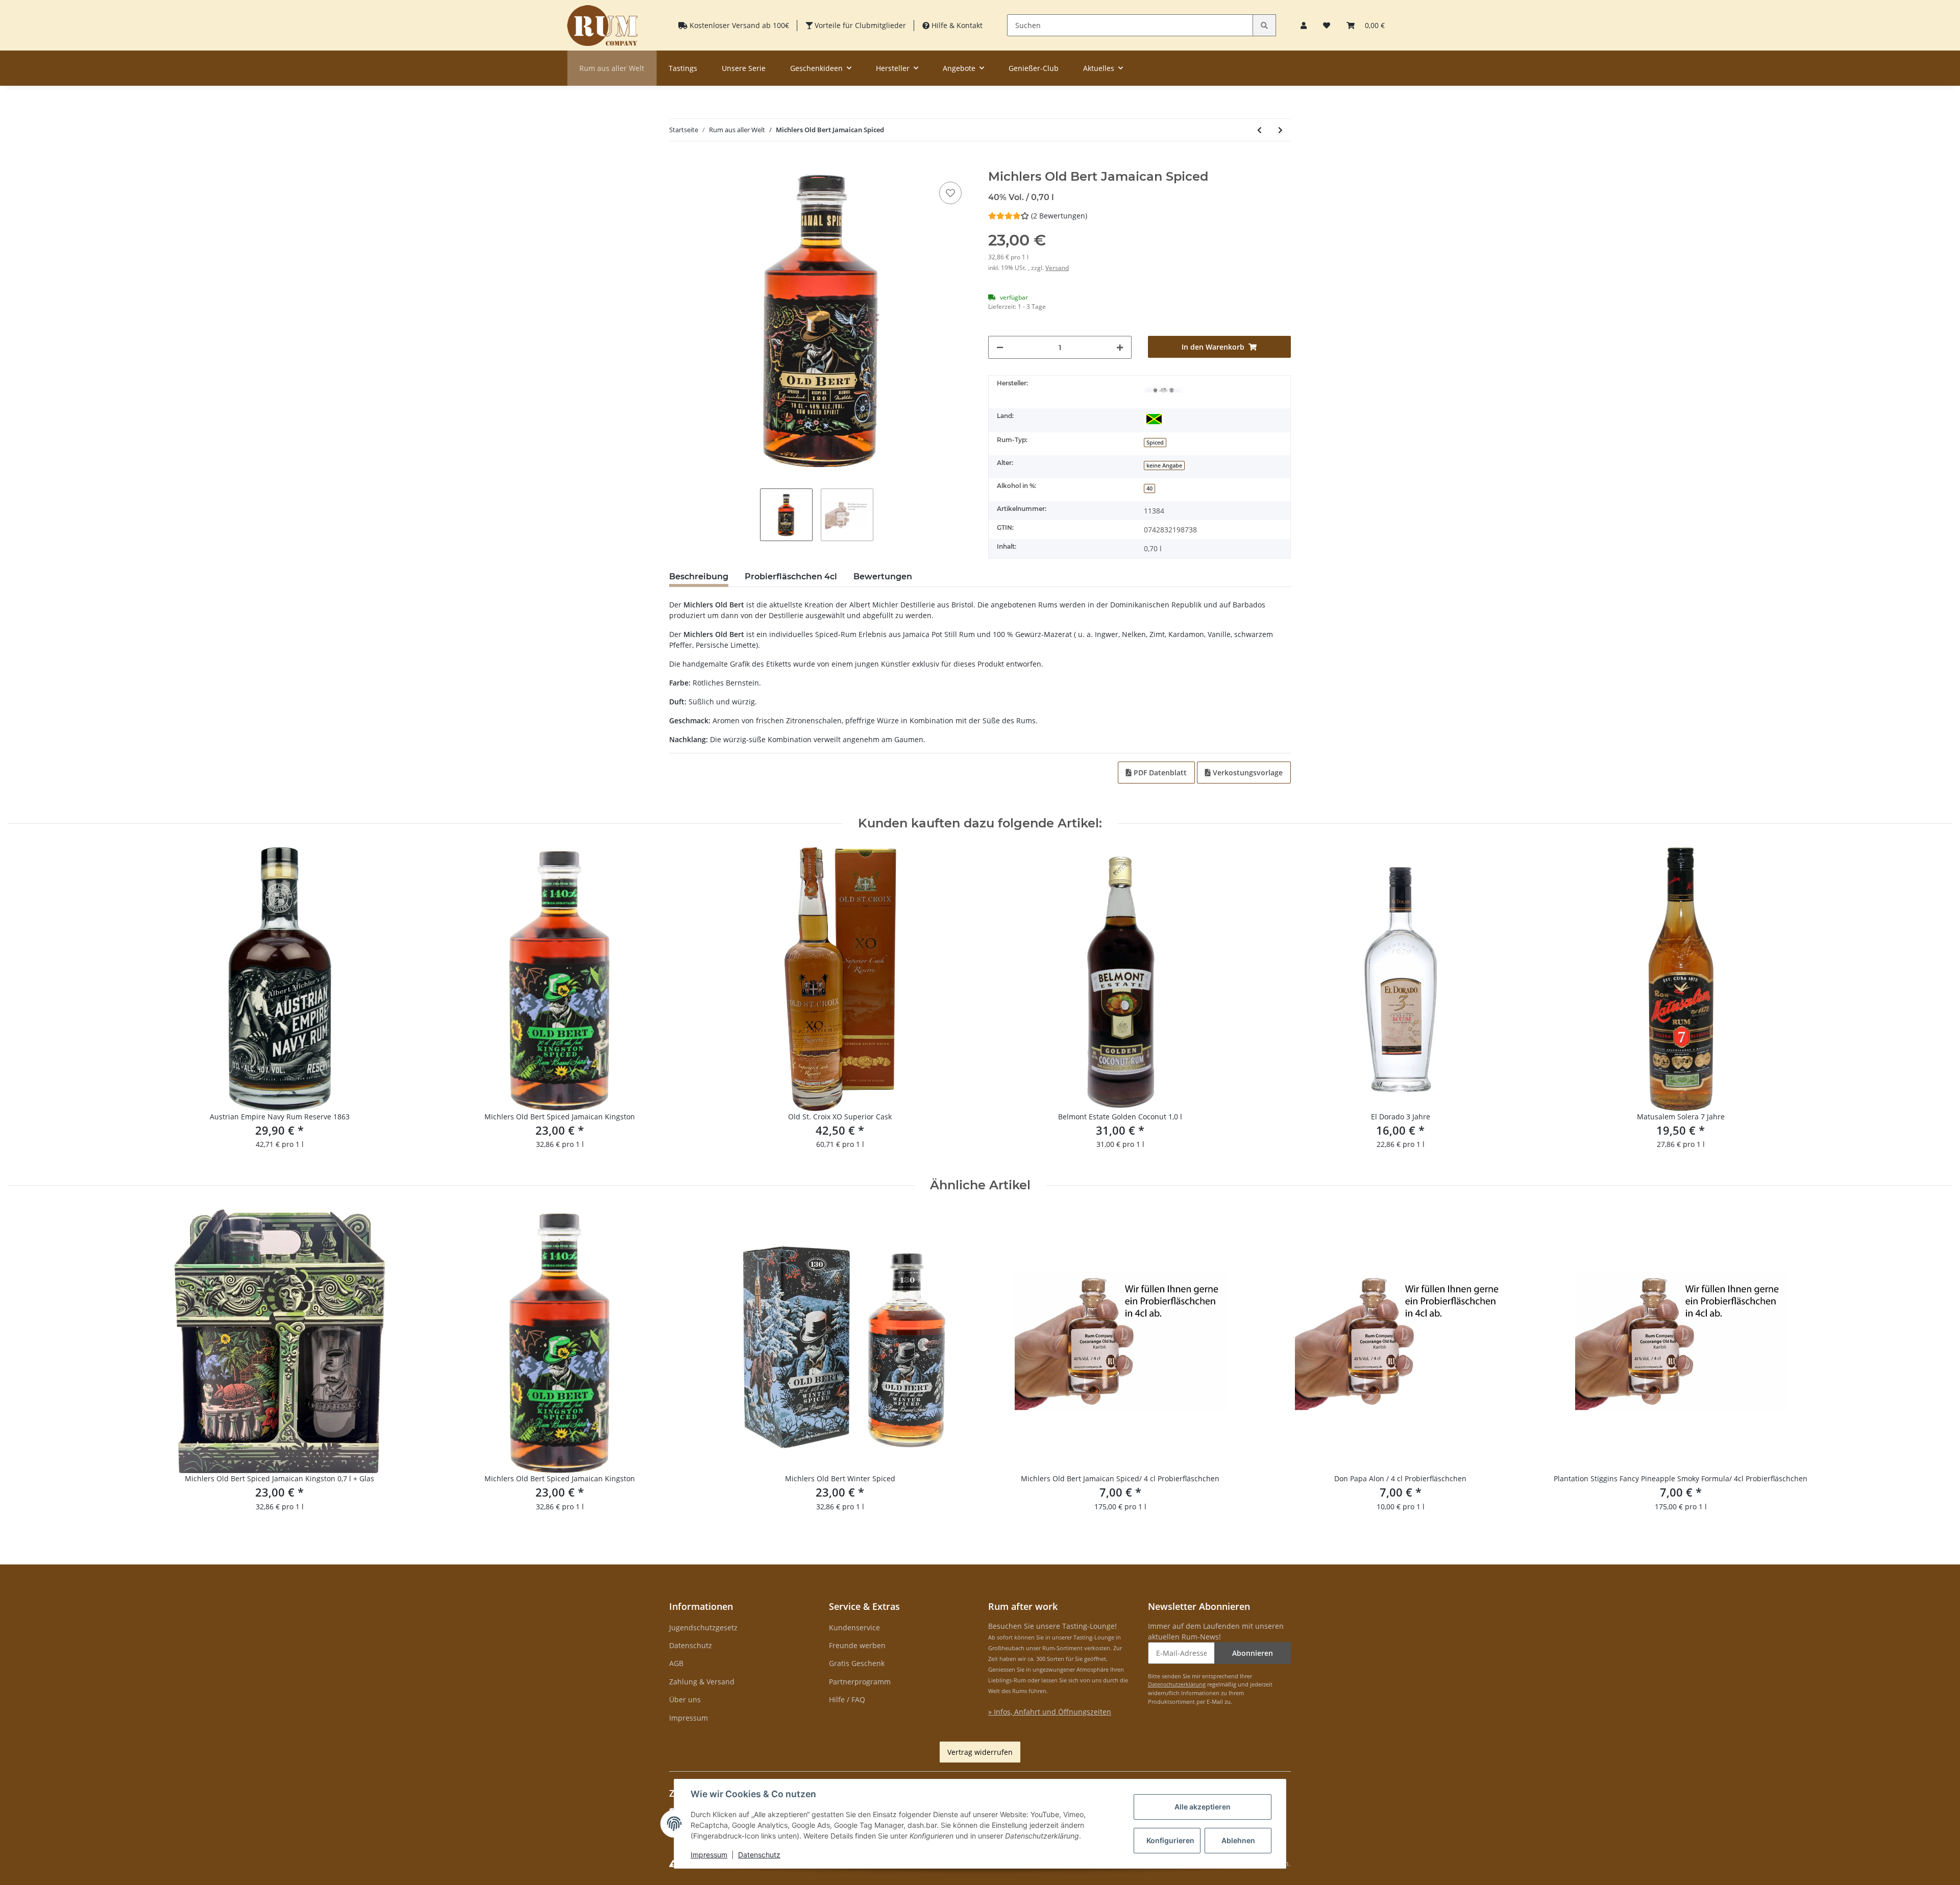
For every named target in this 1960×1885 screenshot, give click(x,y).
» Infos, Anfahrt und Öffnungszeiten (1050, 1712)
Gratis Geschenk (857, 1663)
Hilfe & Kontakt (956, 25)
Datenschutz (691, 1645)
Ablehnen (1238, 1840)
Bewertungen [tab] (883, 577)
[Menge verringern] (1000, 347)
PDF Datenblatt (1159, 773)
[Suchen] (1264, 25)
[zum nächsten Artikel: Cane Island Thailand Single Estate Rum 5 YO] (1280, 130)
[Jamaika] (1154, 418)
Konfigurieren (1170, 1840)
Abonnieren (1253, 1653)
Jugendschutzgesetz (703, 1627)
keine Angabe (1164, 466)
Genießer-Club (1034, 68)
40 (1149, 488)
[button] (1304, 25)
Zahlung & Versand (702, 1682)
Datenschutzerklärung (1177, 1684)
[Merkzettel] (1327, 25)
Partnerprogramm (860, 1682)
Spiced (1155, 443)
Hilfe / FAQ (847, 1699)
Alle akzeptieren (1203, 1807)
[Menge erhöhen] (1120, 347)
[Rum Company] (602, 25)
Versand (1057, 268)
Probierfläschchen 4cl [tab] (791, 577)
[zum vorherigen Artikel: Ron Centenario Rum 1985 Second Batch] (1259, 130)
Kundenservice (854, 1627)
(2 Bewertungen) (1059, 216)
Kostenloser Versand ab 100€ (738, 25)
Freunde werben (857, 1645)
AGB (676, 1663)
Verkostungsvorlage (1247, 773)
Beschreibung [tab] (699, 577)
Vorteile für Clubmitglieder (859, 25)
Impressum (689, 1718)
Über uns (685, 1699)
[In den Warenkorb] (677, 164)
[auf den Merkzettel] (950, 193)
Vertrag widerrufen (980, 1752)
